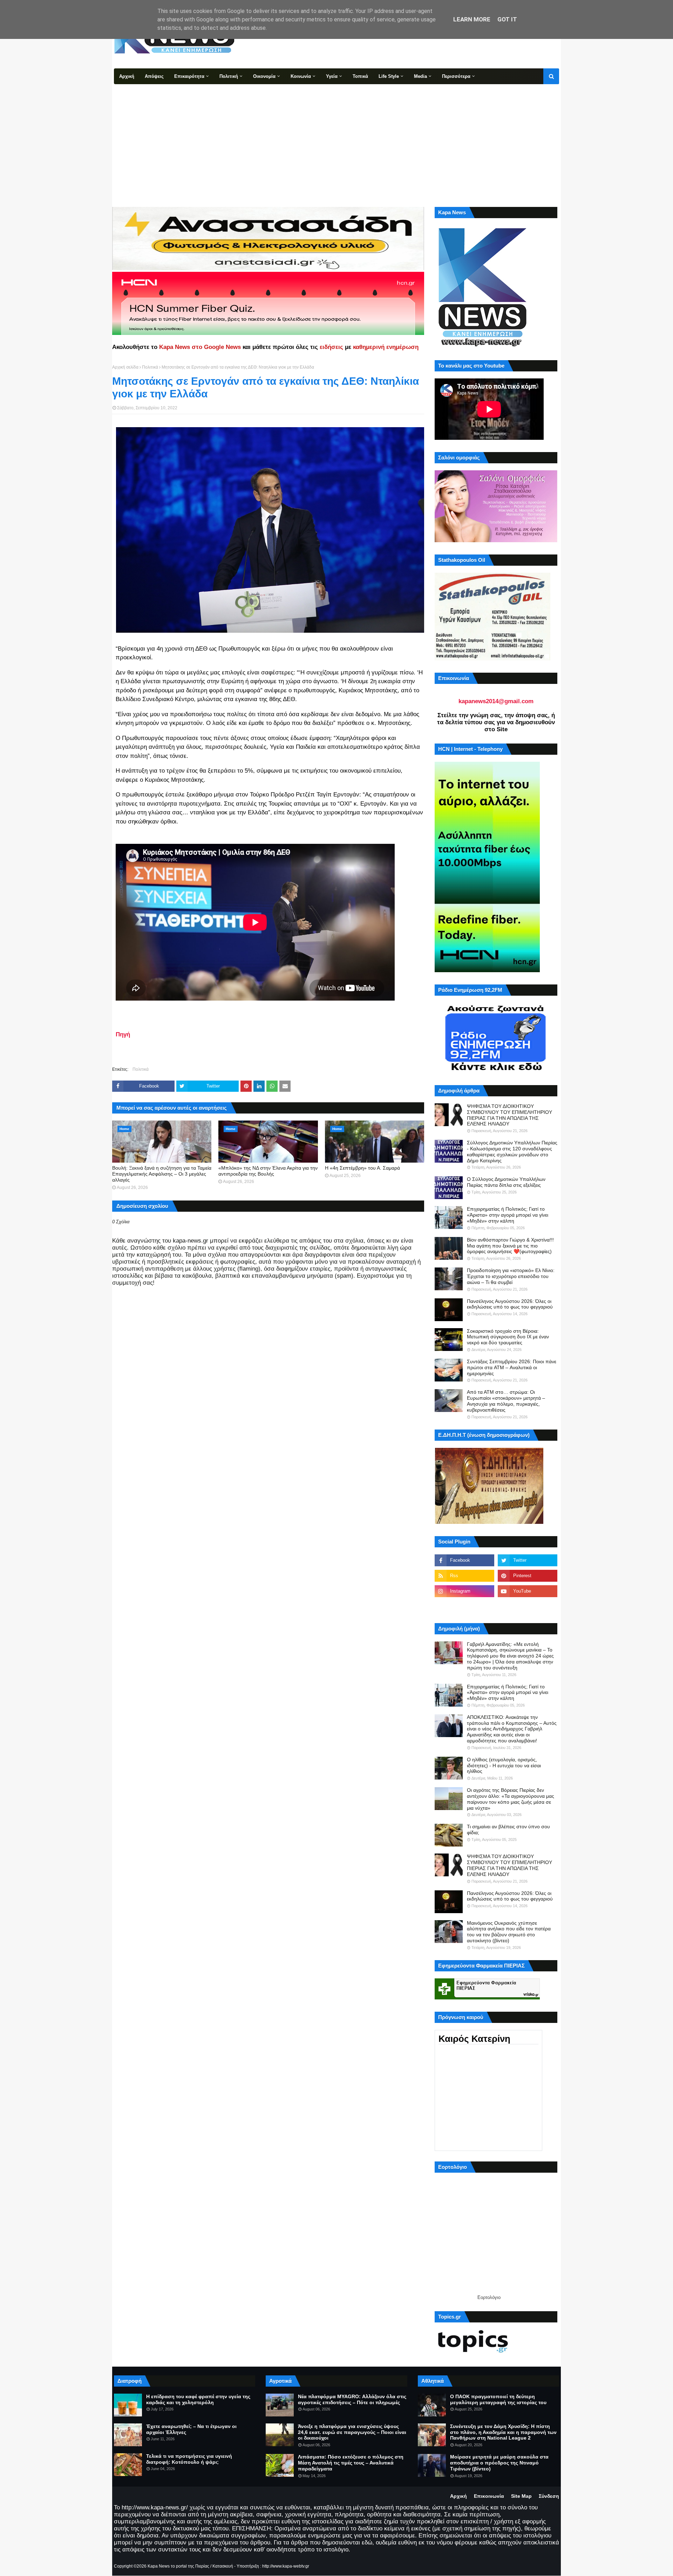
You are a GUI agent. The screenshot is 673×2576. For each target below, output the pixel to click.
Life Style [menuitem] (389, 76)
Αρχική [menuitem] (127, 76)
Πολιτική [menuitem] (229, 76)
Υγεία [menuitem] (332, 76)
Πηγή (123, 1034)
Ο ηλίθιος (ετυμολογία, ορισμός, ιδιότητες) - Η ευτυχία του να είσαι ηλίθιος (504, 1765)
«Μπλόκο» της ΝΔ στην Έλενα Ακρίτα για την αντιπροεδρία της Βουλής (268, 1171)
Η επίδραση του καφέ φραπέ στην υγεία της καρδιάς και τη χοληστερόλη (198, 2399)
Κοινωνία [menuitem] (301, 76)
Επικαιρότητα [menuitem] (189, 76)
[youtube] (528, 1591)
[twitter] (528, 1560)
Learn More (472, 19)
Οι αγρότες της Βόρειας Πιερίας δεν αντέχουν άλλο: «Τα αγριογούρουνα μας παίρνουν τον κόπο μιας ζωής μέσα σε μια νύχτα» (511, 1799)
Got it (507, 19)
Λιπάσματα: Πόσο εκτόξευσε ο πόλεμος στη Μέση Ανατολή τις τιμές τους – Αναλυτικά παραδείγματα (351, 2463)
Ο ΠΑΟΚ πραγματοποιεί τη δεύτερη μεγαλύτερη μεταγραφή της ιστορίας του (498, 2399)
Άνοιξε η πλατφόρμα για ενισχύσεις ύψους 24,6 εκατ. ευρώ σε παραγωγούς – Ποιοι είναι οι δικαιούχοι (352, 2432)
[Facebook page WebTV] (528, 1607)
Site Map (521, 2496)
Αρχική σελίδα (125, 367)
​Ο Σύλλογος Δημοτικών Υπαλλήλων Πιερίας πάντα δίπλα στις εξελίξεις (506, 1182)
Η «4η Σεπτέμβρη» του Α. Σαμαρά (362, 1168)
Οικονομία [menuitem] (264, 76)
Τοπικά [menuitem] (360, 76)
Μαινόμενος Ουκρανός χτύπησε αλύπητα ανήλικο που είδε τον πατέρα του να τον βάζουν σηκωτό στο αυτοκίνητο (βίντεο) (509, 1932)
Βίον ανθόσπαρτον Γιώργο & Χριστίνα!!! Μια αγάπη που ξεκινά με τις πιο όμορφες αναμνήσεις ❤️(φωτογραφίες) (510, 1246)
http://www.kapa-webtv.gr (286, 2566)
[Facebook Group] (464, 1607)
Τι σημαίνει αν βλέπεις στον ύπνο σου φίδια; (508, 1830)
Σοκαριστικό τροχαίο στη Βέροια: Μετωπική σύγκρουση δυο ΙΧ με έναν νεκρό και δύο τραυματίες (508, 1337)
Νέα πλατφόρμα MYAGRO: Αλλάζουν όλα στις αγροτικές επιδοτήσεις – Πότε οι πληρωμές (352, 2399)
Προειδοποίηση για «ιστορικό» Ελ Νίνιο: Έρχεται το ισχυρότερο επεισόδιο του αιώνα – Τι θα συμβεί (511, 1276)
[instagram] (464, 1591)
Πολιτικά (150, 367)
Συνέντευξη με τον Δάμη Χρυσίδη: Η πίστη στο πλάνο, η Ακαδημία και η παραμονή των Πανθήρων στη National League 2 (503, 2432)
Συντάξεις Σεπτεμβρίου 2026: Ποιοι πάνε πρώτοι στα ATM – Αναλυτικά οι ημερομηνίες (512, 1367)
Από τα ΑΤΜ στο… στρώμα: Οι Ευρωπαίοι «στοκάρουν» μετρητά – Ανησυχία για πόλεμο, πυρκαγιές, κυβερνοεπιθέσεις (506, 1401)
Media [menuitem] (420, 76)
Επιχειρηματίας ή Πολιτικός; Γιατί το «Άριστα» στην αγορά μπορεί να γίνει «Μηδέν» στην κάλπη (508, 1215)
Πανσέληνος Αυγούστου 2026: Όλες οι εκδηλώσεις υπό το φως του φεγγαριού (510, 1304)
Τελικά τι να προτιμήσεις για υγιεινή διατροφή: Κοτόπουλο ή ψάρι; (189, 2459)
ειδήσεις (331, 347)
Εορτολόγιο (489, 2297)
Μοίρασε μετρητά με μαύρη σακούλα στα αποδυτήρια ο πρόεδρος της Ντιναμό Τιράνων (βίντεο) (499, 2463)
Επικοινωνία (489, 2496)
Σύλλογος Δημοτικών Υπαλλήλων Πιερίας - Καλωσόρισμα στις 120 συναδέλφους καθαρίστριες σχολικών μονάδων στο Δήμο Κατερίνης (512, 1151)
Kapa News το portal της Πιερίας (178, 2566)
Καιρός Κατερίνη (474, 2039)
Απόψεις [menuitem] (154, 76)
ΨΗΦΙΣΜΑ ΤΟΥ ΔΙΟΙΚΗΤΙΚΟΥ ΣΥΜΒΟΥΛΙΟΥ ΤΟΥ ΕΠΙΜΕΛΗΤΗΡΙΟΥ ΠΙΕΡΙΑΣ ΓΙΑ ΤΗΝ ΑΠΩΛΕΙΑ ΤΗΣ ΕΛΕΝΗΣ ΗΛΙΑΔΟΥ (509, 1115)
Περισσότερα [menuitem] (456, 76)
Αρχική (458, 2496)
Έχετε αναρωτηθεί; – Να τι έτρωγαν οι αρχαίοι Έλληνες (191, 2429)
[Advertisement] (336, 137)
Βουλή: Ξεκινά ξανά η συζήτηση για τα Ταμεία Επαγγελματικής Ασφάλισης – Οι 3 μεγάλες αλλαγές (162, 1174)
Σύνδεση (549, 2496)
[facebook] (464, 1560)
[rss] (464, 1576)
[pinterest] (528, 1576)
